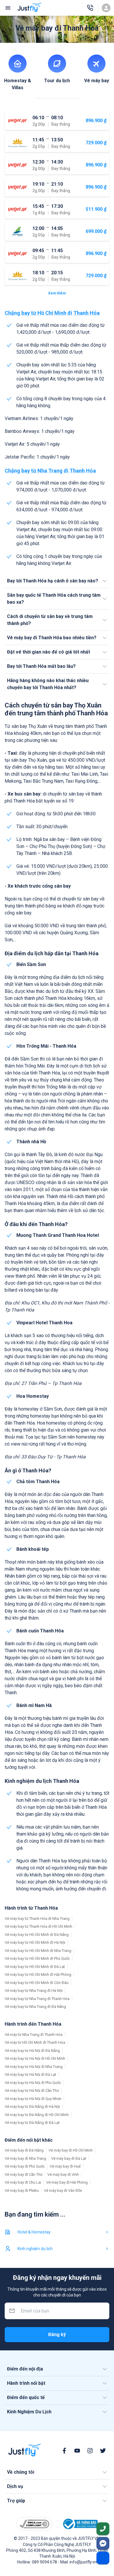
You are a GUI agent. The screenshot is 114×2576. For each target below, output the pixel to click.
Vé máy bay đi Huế (65, 2166)
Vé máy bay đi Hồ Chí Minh (71, 2150)
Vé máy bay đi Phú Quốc (25, 2166)
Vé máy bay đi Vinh (63, 2174)
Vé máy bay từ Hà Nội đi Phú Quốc (33, 2083)
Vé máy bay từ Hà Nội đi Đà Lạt (30, 2074)
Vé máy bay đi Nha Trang (25, 2158)
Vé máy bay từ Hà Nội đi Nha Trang (34, 2067)
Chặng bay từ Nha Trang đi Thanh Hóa (50, 471)
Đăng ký (57, 2334)
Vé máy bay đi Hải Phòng (67, 2182)
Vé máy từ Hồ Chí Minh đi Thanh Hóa (35, 2042)
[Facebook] (64, 2451)
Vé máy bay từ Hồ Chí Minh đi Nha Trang (38, 1951)
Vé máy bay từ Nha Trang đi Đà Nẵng (35, 2007)
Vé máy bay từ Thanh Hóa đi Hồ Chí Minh (38, 1926)
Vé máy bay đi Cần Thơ (24, 2174)
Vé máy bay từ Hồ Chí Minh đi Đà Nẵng (37, 1935)
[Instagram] (90, 2451)
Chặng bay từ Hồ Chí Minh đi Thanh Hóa (52, 313)
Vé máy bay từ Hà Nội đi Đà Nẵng (32, 2051)
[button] (57, 581)
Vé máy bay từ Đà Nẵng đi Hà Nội (32, 2107)
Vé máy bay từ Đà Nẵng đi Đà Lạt (32, 2123)
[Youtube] (77, 2451)
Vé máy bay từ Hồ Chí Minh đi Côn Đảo (37, 1983)
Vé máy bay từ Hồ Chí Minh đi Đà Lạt (35, 1967)
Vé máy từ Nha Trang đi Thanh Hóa (34, 2035)
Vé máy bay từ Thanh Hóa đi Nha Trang (37, 1919)
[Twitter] (103, 2451)
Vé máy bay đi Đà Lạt (69, 2158)
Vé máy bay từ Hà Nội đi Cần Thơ (32, 2091)
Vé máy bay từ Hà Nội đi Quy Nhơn (33, 2099)
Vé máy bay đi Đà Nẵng (24, 2150)
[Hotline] (90, 8)
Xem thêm (57, 293)
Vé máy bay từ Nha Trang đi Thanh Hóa (37, 1999)
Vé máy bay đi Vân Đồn (63, 2190)
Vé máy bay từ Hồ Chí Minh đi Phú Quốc (37, 1958)
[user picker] (106, 8)
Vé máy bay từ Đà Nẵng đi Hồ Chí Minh (37, 2115)
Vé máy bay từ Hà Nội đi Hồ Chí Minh (35, 2058)
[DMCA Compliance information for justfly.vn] (34, 2524)
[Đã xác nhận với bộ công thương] (80, 2524)
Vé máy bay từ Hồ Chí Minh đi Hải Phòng (38, 1974)
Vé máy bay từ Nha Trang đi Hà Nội (34, 1991)
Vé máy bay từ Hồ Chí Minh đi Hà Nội (35, 1942)
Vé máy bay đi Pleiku (22, 2190)
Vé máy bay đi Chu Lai (23, 2182)
